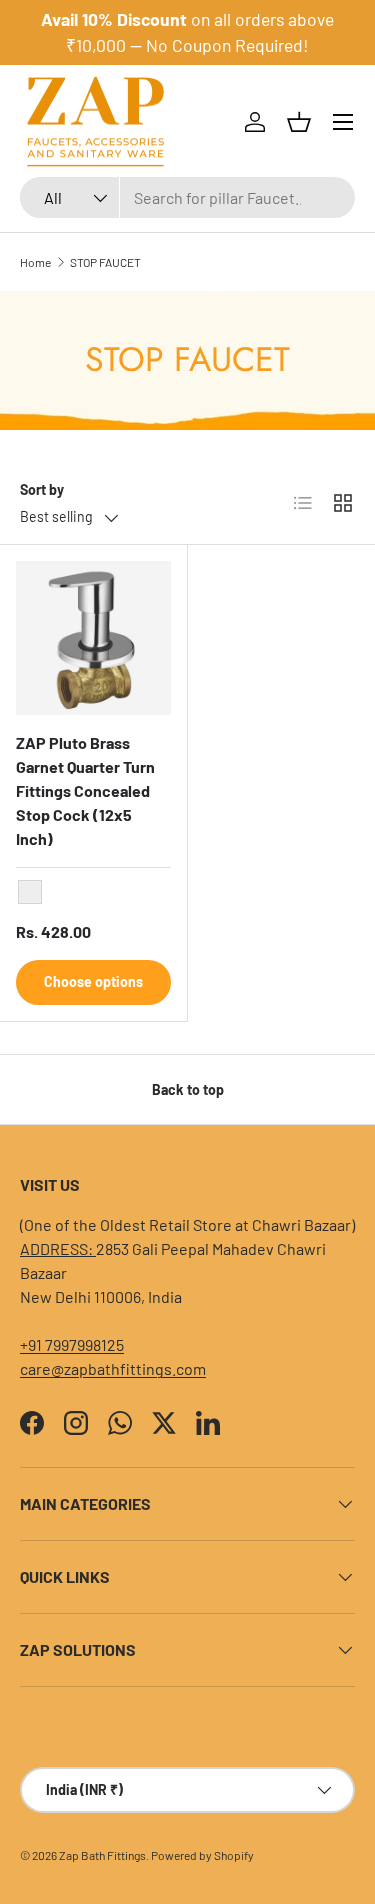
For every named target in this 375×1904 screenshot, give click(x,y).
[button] (299, 122)
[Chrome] (30, 892)
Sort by (42, 489)
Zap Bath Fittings (102, 1855)
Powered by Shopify (202, 1855)
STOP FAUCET (105, 262)
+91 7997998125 (72, 1344)
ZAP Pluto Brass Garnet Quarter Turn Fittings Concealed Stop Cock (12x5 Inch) (85, 790)
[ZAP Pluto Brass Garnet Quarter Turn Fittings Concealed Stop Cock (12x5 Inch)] (93, 638)
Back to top (188, 1089)
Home (35, 262)
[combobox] (187, 197)
